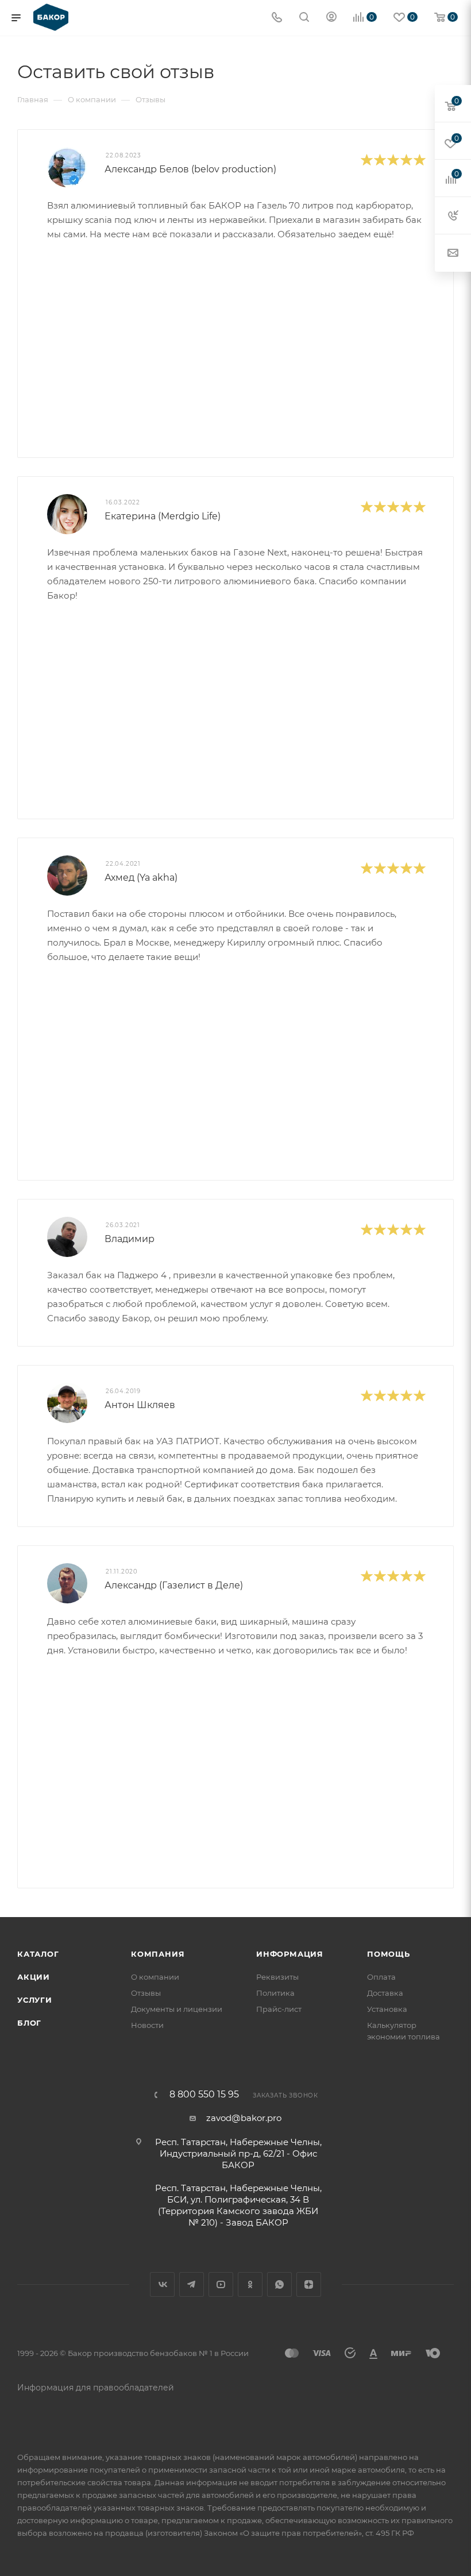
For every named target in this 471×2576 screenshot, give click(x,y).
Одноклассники (250, 2284)
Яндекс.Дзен (309, 2284)
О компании (155, 1977)
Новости (147, 2025)
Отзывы (146, 1993)
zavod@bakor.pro (244, 2118)
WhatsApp (279, 2284)
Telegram (192, 2284)
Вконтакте (162, 2284)
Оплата (381, 1977)
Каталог (38, 1954)
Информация (290, 1954)
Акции (34, 1977)
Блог (29, 2023)
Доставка (385, 1993)
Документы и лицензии (177, 2009)
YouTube (221, 2284)
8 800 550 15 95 (204, 2095)
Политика (275, 1993)
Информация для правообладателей (96, 2388)
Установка (387, 2009)
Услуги (35, 2000)
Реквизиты (277, 1977)
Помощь (389, 1954)
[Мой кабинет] (331, 18)
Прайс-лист (279, 2009)
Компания (158, 1954)
